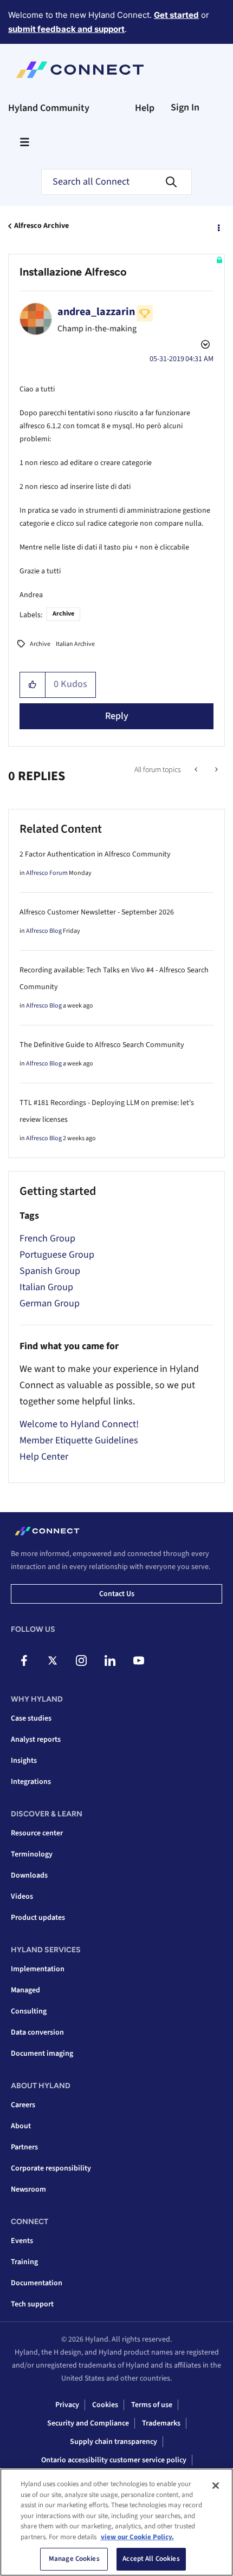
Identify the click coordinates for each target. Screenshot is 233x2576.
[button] (33, 685)
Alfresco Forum (47, 873)
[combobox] (116, 182)
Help (145, 108)
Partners (24, 2147)
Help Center (44, 1457)
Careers (23, 2105)
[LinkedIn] (110, 1660)
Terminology (32, 1854)
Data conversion (37, 2032)
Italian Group (46, 1287)
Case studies (31, 1718)
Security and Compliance (88, 2423)
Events (22, 2241)
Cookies (105, 2405)
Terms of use (152, 2405)
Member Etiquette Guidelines (79, 1440)
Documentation (37, 2283)
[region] (116, 2522)
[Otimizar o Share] (215, 770)
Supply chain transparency (114, 2442)
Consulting (29, 2011)
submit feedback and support (66, 29)
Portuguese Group (57, 1255)
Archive (63, 614)
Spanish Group (50, 1271)
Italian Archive (75, 644)
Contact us (117, 1594)
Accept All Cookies (151, 2559)
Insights (24, 1761)
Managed (25, 1990)
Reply (117, 716)
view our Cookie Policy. (137, 2537)
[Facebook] (24, 1660)
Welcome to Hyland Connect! (79, 1424)
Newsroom (28, 2189)
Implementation (38, 1969)
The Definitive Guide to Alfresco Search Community (102, 1045)
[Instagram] (81, 1660)
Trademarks (161, 2423)
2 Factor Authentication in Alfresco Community (95, 854)
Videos (22, 1897)
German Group (50, 1303)
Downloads (29, 1875)
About (21, 2126)
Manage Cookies (74, 2559)
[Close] (216, 2486)
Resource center (37, 1833)
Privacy (67, 2405)
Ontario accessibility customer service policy (114, 2460)
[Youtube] (139, 1660)
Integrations (31, 1782)
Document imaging (42, 2054)
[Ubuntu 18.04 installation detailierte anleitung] (197, 770)
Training (24, 2262)
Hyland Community (49, 108)
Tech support (32, 2304)
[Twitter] (53, 1660)
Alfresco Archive (41, 226)
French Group (47, 1238)
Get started (176, 15)
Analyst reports (36, 1740)
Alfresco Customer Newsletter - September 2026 (97, 912)
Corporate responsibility (51, 2168)
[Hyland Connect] (80, 70)
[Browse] (24, 142)
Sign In (185, 107)
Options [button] (218, 226)
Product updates (38, 1918)
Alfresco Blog (44, 931)
